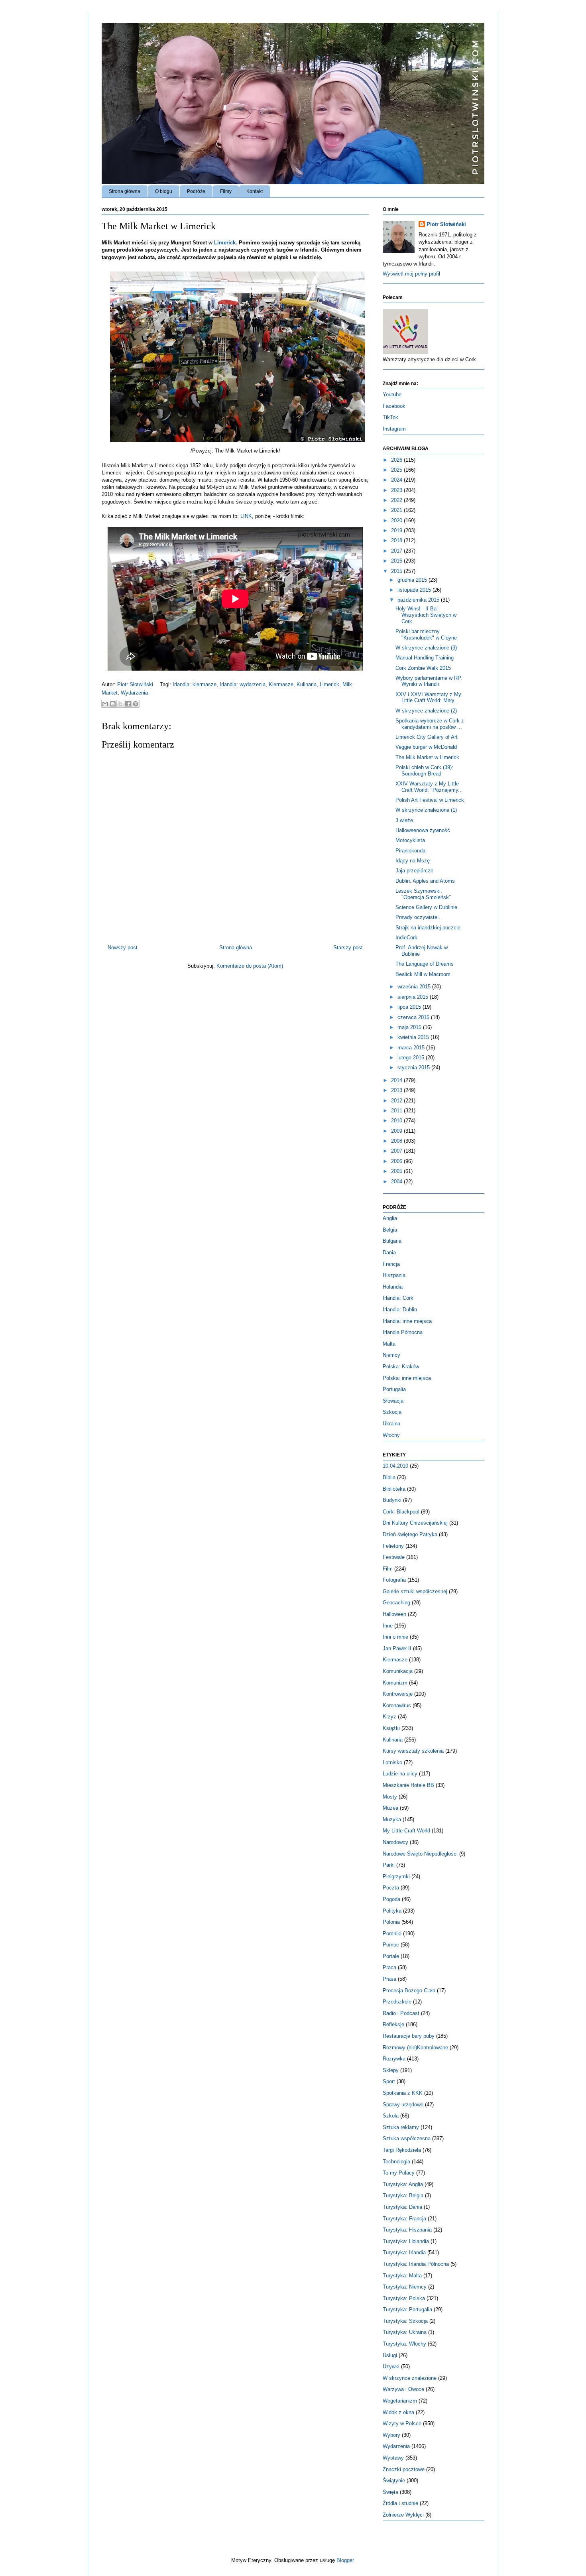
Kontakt (255, 191)
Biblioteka (394, 1489)
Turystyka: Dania (402, 2207)
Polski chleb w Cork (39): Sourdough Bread (424, 770)
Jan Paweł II (397, 1648)
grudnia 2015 (413, 580)
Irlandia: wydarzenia (243, 684)
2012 (397, 1101)
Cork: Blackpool (401, 1512)
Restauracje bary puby (409, 2036)
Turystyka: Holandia (406, 2241)
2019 (397, 530)
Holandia (393, 1287)
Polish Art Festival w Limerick (430, 800)
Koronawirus (397, 1705)
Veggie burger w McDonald (426, 747)
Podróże (196, 191)
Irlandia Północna (403, 1332)
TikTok (390, 417)
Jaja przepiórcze (414, 871)
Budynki (392, 1500)
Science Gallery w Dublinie (426, 907)
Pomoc (391, 1945)
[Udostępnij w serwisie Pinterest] (136, 704)
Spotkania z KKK (403, 2093)
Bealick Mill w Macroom (423, 974)
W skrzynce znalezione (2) (426, 711)
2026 (397, 460)
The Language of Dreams (425, 964)
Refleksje (393, 2024)
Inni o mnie (395, 1637)
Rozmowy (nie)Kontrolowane (415, 2048)
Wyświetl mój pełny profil (411, 274)
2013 (397, 1090)
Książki (391, 1728)
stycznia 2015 (414, 1068)
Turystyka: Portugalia (407, 2309)
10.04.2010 (395, 1466)
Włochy (391, 1435)
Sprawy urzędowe (403, 2105)
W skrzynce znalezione (410, 2378)
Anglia (390, 1218)
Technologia (396, 2162)
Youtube (392, 395)
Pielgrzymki (396, 1876)
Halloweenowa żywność (423, 830)
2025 (397, 470)
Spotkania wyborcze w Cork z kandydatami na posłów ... (430, 724)
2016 (397, 561)
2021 (397, 510)
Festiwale (394, 1557)
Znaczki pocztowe (404, 2469)
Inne (388, 1626)
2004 (397, 1182)
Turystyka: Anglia (403, 2184)
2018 (397, 540)
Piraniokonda (410, 851)
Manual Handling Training (425, 658)
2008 (397, 1141)
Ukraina (391, 1424)
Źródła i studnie (400, 2503)
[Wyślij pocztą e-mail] (105, 704)
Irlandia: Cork (398, 1298)
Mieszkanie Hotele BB (408, 1785)
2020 (397, 521)
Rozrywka (394, 2059)
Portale (391, 1956)
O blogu (164, 191)
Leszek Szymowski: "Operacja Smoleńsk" (423, 894)
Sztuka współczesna (407, 2138)
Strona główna (125, 191)
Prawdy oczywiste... (419, 917)
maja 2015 (410, 1027)
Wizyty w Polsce (402, 2423)
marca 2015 (412, 1048)
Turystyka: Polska (404, 2298)
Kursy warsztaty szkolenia (413, 1751)
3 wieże (404, 820)
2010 (397, 1121)
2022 (397, 500)
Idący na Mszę (413, 861)
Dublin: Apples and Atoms (425, 881)
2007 (397, 1151)
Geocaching (396, 1603)
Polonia (391, 1922)
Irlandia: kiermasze (195, 684)
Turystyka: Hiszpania (407, 2230)
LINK (246, 516)
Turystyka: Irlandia (404, 2252)
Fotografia (394, 1580)
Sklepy (391, 2070)
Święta (390, 2492)
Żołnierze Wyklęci (403, 2515)
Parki (389, 1865)
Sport (389, 2081)
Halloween (394, 1614)
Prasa (389, 1979)
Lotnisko (392, 1762)
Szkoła (391, 2116)
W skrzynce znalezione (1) (426, 810)
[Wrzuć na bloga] (113, 704)
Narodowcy (395, 1842)
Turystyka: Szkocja (405, 2321)
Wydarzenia (134, 693)
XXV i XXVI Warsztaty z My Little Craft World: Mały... (428, 698)
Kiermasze (281, 684)
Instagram (394, 429)
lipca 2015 (410, 1007)
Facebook (394, 406)
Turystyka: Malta (402, 2276)
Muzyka (392, 1819)
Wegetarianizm (400, 2401)
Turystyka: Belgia (403, 2195)
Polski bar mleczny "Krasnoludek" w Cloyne (426, 635)
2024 (397, 480)
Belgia (390, 1230)
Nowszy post (123, 948)
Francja (391, 1264)
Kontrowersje (398, 1694)
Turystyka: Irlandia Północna (416, 2264)
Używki (391, 2366)
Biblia (389, 1477)
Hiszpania (394, 1275)
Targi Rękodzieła (402, 2150)
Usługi (390, 2355)
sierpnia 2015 (414, 997)
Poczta (391, 1888)
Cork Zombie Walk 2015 (423, 668)
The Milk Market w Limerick (427, 757)
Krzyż (389, 1717)
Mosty (390, 1797)
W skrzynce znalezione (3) (426, 648)
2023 (397, 490)
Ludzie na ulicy (400, 1774)
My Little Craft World (406, 1831)
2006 (397, 1161)
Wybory (391, 2435)
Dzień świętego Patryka (410, 1534)
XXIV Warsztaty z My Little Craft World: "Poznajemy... (429, 787)
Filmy (226, 191)
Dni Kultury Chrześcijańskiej (415, 1523)
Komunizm (395, 1683)
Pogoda (391, 1899)
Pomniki (392, 1933)
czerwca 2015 (414, 1017)
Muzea (390, 1808)
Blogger (345, 2560)
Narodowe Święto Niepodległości (420, 1854)
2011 (397, 1111)
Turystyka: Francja (404, 2219)
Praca (389, 1967)
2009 (397, 1131)
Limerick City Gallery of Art (427, 737)
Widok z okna (398, 2412)
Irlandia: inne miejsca (407, 1321)
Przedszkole (397, 2002)
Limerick (225, 243)
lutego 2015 (412, 1058)
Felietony (393, 1546)
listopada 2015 (415, 590)
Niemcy (391, 1355)
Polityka (392, 1911)
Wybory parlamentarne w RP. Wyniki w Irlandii (429, 681)
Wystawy (393, 2458)
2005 (397, 1171)
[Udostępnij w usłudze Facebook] (128, 704)
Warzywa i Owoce (403, 2389)
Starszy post (348, 948)
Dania (389, 1253)
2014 (397, 1080)
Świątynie (394, 2481)
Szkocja (392, 1412)
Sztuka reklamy (401, 2127)
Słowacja (393, 1401)
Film (388, 1569)
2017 (397, 551)
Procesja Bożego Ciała (409, 1991)
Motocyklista (410, 840)
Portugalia (394, 1389)
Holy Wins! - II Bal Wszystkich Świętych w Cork (426, 615)
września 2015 (415, 987)
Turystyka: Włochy (404, 2344)
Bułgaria (392, 1241)
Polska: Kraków (401, 1367)
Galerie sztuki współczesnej (415, 1591)
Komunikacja (398, 1671)
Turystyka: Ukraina (405, 2332)
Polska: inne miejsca (407, 1378)
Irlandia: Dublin (400, 1310)
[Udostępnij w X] (120, 704)
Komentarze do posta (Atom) (250, 966)
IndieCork (406, 938)
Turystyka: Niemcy (405, 2287)
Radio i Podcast (401, 2013)
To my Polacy (399, 2173)
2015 (397, 571)
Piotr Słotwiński (136, 684)
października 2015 (419, 600)
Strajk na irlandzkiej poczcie (428, 928)
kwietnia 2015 (414, 1037)
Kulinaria (307, 684)
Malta (389, 1344)
